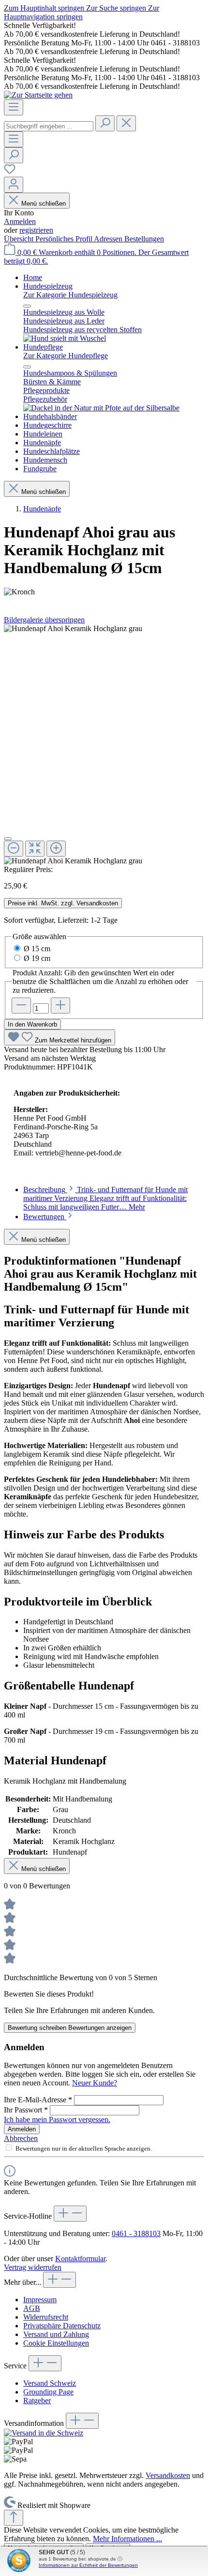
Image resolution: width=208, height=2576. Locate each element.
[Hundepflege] (101, 408)
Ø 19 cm (37, 958)
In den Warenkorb (32, 1024)
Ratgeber (37, 2400)
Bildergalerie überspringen (44, 620)
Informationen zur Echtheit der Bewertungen (88, 2565)
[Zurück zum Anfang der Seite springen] (14, 2518)
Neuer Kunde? (95, 2083)
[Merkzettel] (10, 172)
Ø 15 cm (37, 949)
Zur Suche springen (117, 8)
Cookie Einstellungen (56, 2343)
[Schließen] (8, 839)
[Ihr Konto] (14, 185)
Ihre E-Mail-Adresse (38, 2100)
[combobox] (49, 126)
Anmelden (20, 221)
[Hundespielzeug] (65, 338)
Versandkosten (168, 2475)
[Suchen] (105, 123)
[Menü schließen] (27, 306)
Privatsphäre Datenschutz (62, 2326)
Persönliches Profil (65, 239)
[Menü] (14, 107)
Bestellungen (144, 239)
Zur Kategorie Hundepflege (66, 356)
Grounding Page (48, 2392)
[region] (104, 745)
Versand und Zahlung (56, 2334)
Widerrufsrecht (46, 2317)
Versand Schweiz (50, 2383)
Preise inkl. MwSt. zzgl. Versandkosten (63, 903)
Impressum (40, 2300)
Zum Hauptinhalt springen (45, 8)
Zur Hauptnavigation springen (82, 12)
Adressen (109, 239)
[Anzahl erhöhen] (60, 1006)
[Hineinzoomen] (56, 849)
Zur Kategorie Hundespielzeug (70, 295)
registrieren (36, 230)
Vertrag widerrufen (33, 2267)
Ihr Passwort (26, 2110)
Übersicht (20, 239)
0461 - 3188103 (136, 2233)
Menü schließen (44, 204)
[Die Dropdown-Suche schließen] (126, 123)
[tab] (105, 1198)
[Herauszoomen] (14, 849)
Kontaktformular (80, 2259)
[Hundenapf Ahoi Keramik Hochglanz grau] (73, 629)
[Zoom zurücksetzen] (35, 849)
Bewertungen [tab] (45, 1217)
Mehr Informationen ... (127, 2539)
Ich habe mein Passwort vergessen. (57, 2119)
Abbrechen (21, 2138)
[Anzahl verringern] (21, 1006)
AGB (32, 2308)
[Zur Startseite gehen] (38, 95)
